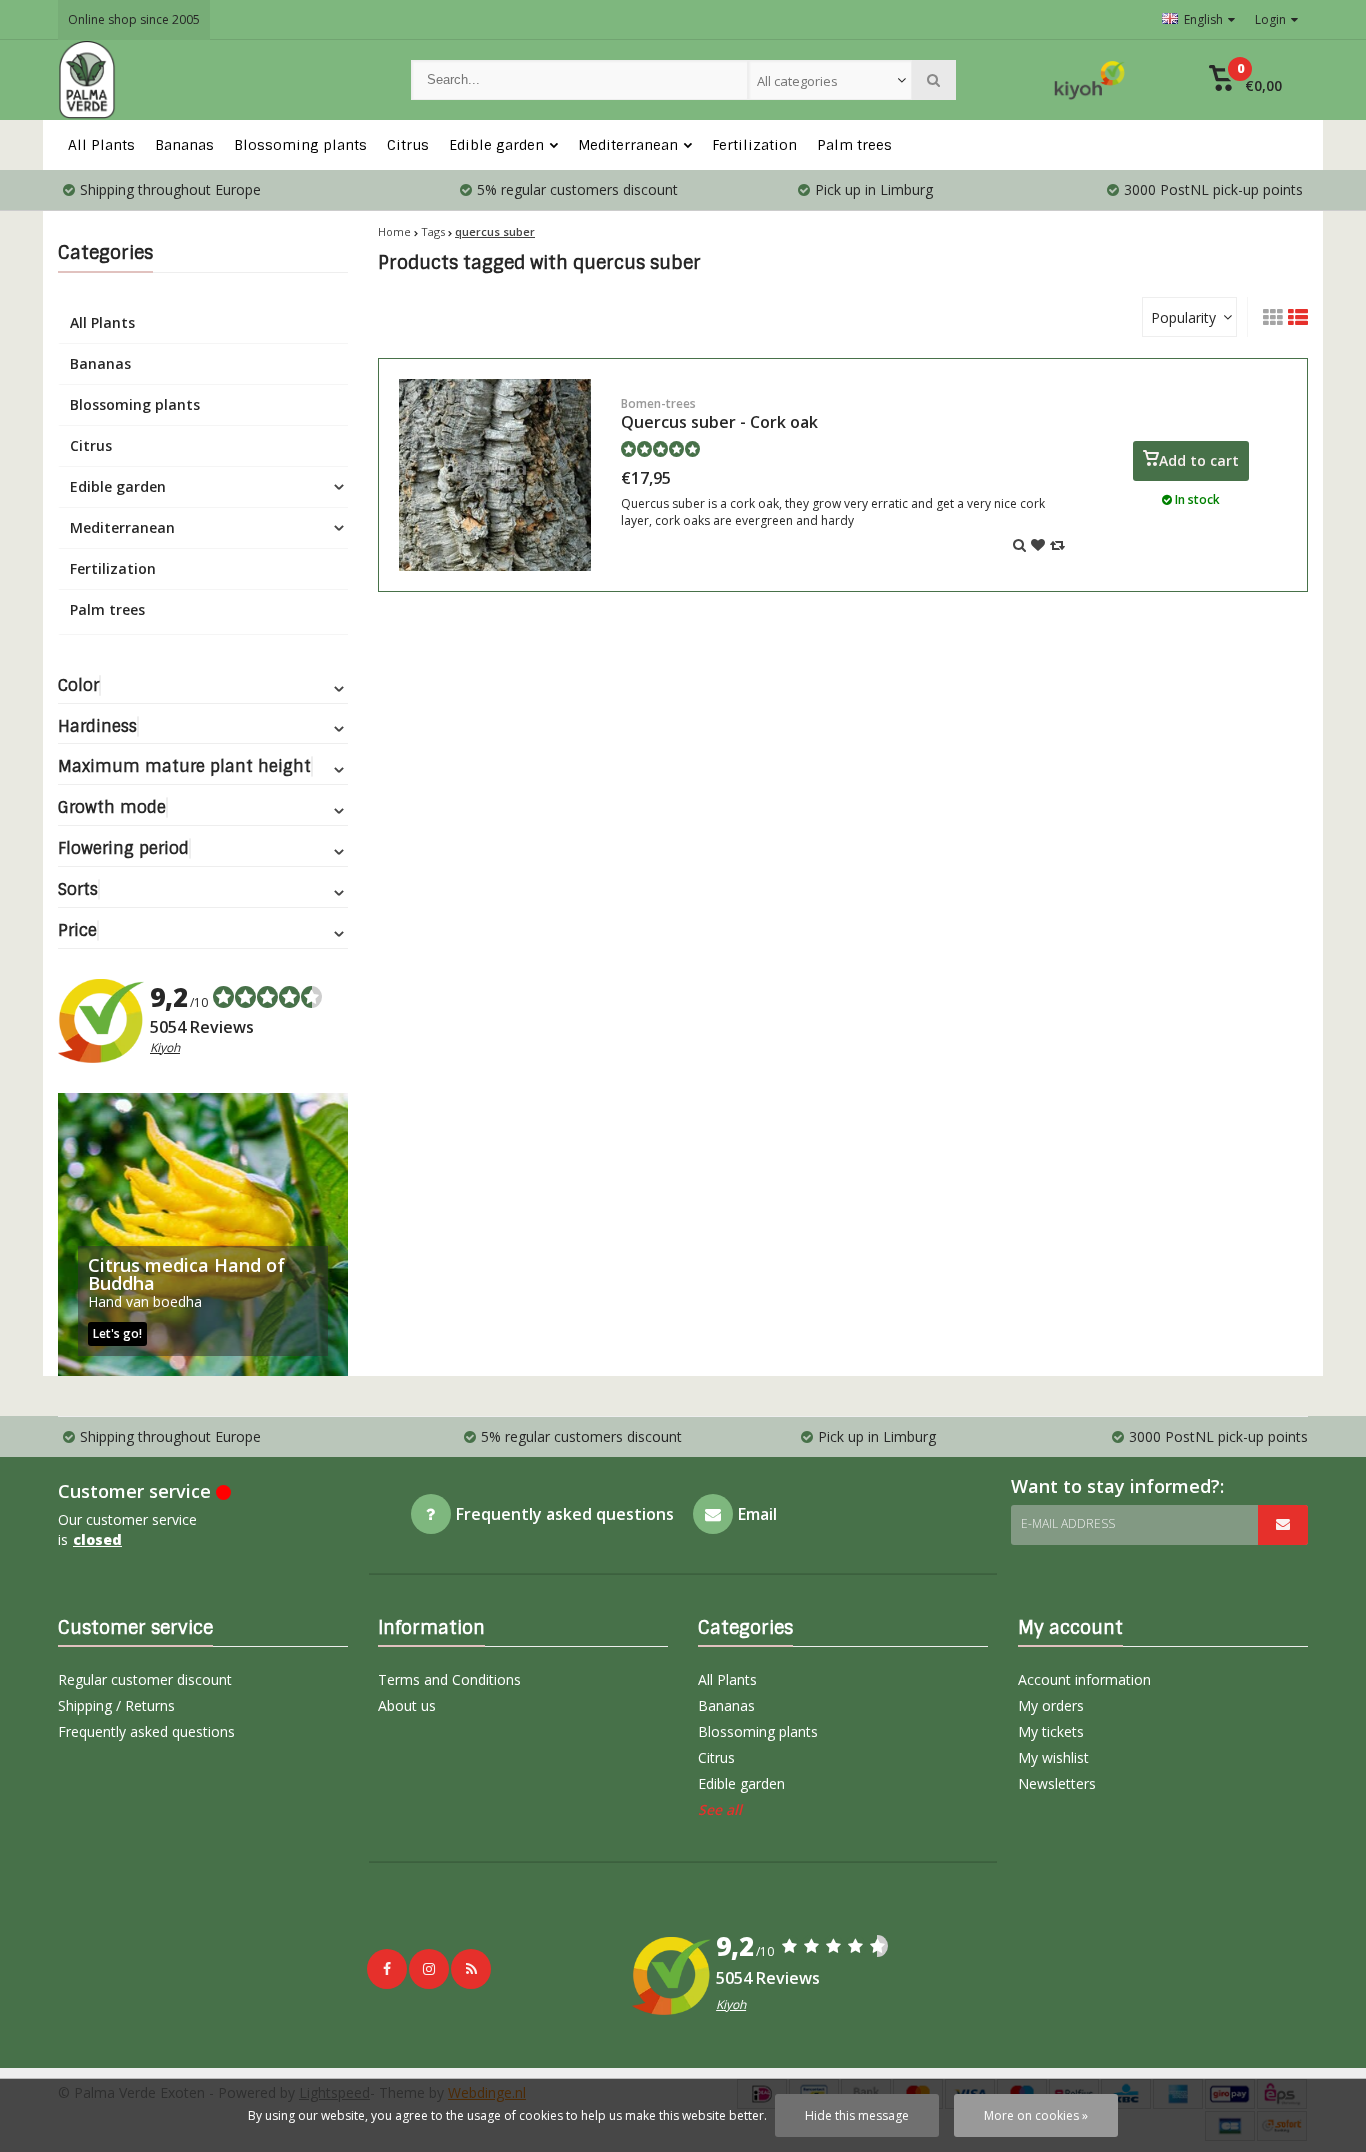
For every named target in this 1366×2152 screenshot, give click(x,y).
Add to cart (1199, 460)
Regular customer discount (145, 1679)
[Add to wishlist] (1038, 544)
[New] (471, 1969)
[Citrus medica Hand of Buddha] (203, 1234)
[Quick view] (1019, 544)
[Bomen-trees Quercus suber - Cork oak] (495, 475)
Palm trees (854, 145)
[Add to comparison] (1057, 544)
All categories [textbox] (797, 81)
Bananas (184, 145)
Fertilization (754, 145)
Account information (1084, 1679)
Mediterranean (628, 145)
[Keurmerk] (1090, 80)
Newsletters (1057, 1783)
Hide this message (857, 2115)
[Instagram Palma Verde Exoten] (429, 1969)
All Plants (101, 145)
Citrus (408, 145)
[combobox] (830, 80)
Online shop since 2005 (134, 19)
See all (720, 1809)
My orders (1051, 1705)
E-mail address (1068, 1523)
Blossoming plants (300, 145)
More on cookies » (1036, 2115)
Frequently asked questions (146, 1731)
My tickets (1051, 1731)
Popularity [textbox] (1183, 317)
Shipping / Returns (116, 1705)
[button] (1245, 80)
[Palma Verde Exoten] (214, 80)
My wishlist (1053, 1757)
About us (407, 1705)
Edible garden (496, 145)
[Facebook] (387, 1969)
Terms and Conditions (449, 1679)
